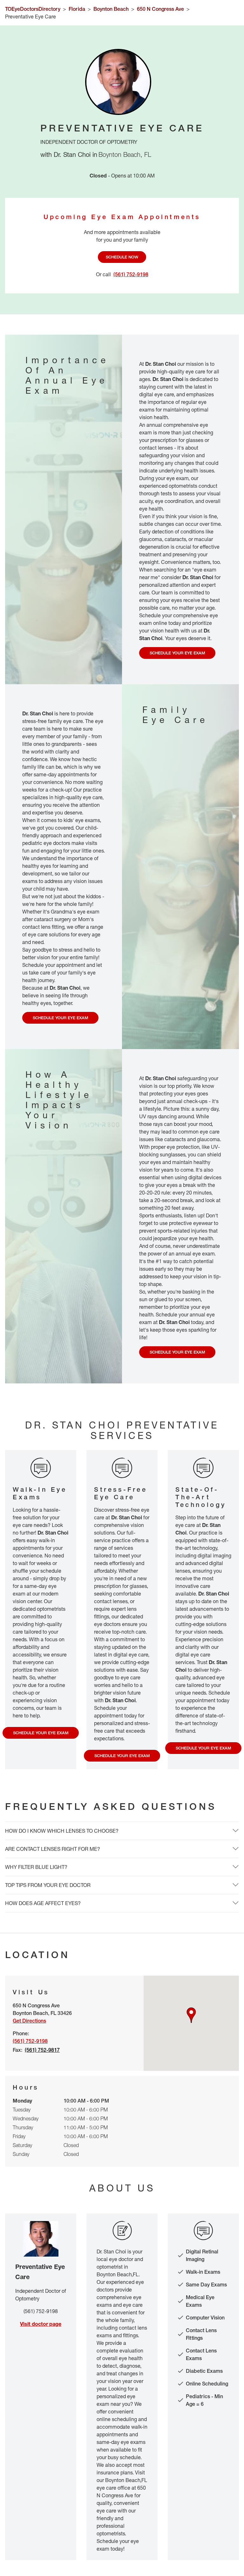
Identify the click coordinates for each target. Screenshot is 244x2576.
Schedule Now (122, 257)
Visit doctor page (41, 2324)
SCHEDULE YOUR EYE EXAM (177, 653)
